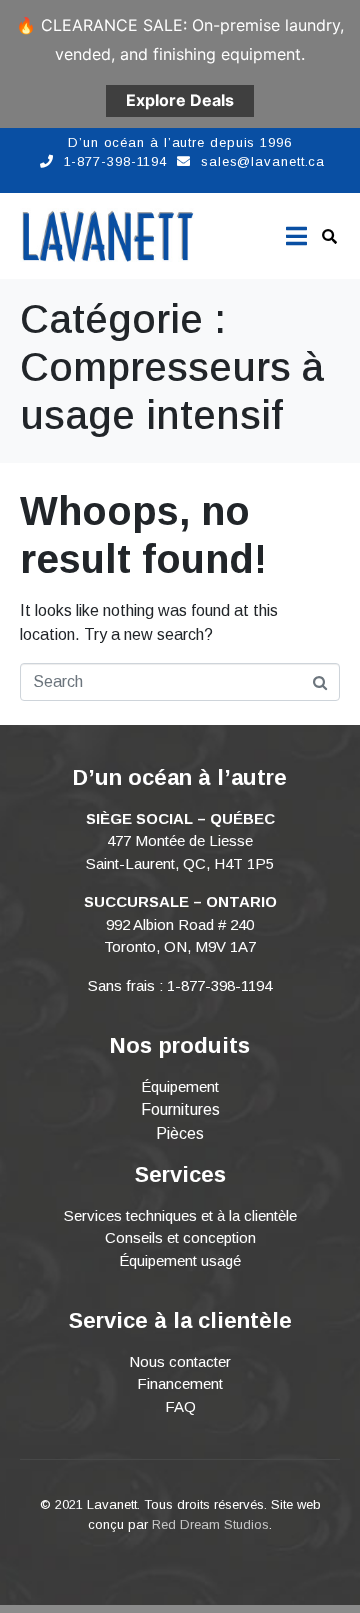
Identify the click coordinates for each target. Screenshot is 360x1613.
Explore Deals (180, 100)
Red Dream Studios (210, 1524)
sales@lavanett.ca (263, 161)
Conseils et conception (180, 1237)
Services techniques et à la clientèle (180, 1215)
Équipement (180, 1086)
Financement (180, 1383)
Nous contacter (180, 1361)
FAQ (180, 1406)
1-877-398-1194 (116, 161)
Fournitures (180, 1109)
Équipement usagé (180, 1260)
